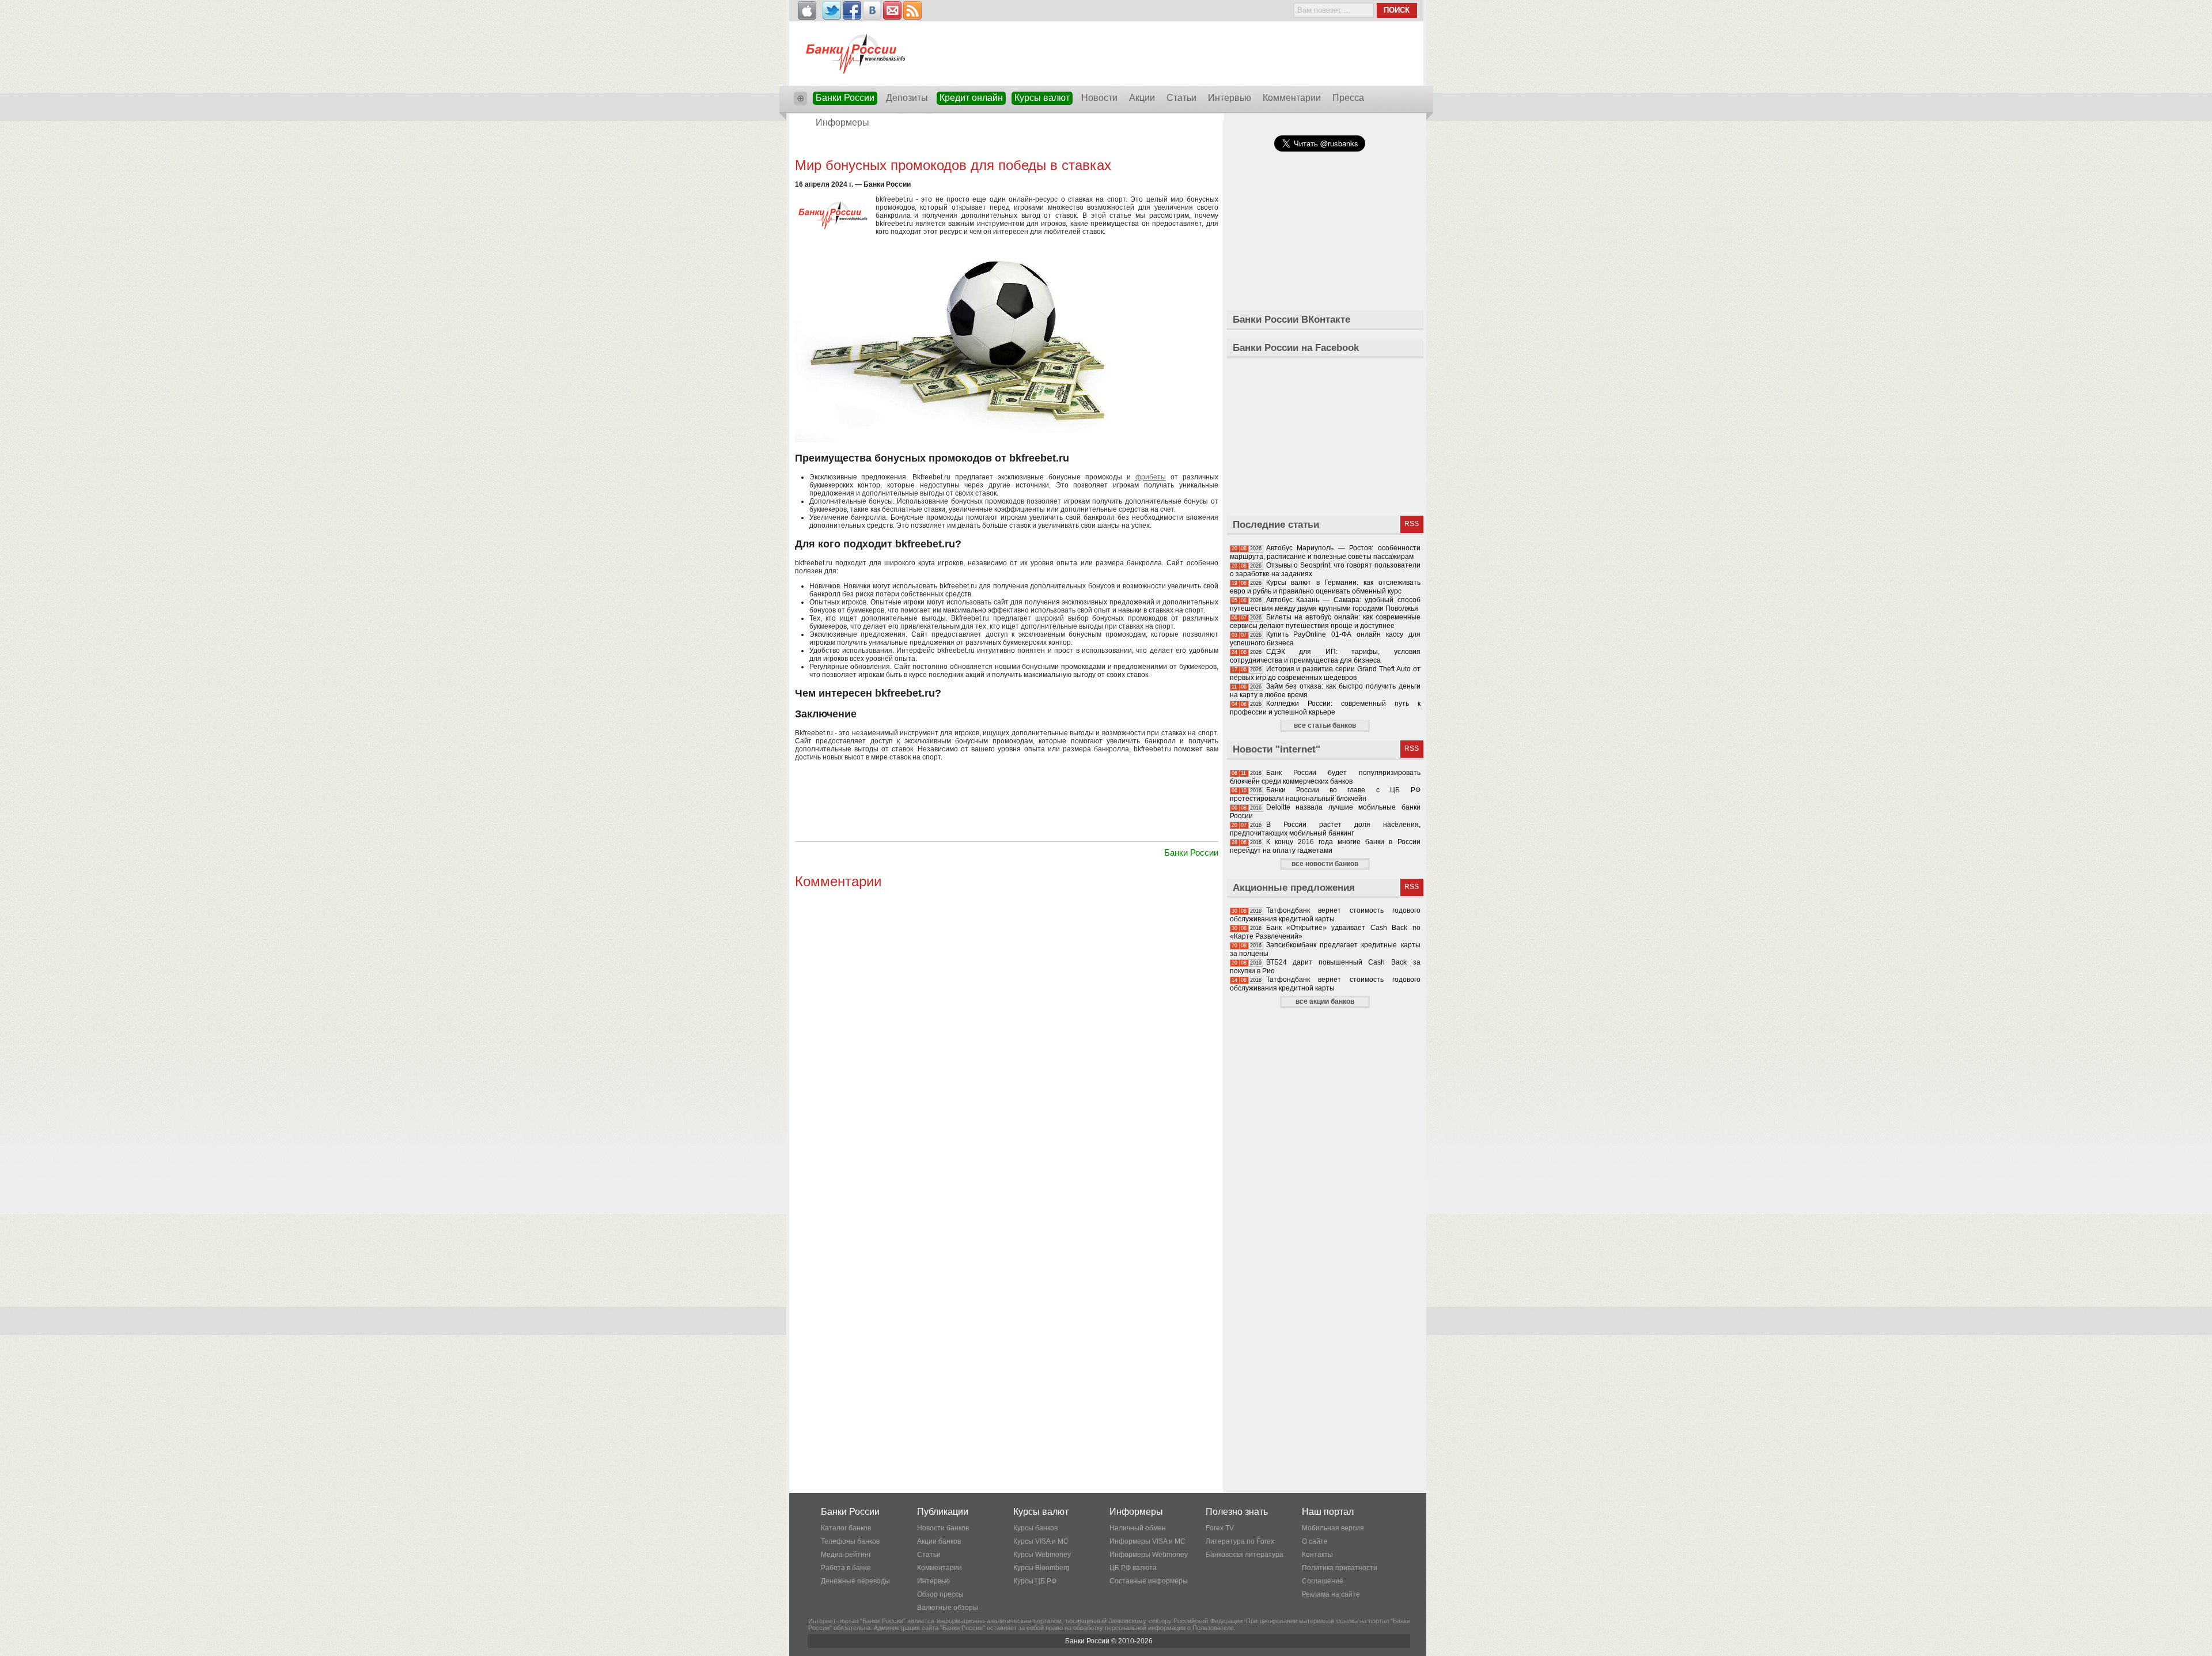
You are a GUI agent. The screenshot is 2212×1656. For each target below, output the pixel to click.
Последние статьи (1276, 525)
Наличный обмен (1138, 1528)
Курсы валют (1042, 98)
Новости (1099, 98)
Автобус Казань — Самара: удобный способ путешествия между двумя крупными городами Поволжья (1325, 604)
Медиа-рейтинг (846, 1555)
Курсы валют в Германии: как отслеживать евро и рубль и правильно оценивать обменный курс (1325, 587)
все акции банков (1325, 1001)
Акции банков (939, 1541)
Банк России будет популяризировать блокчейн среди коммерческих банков (1325, 777)
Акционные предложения (1294, 888)
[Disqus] (1007, 1037)
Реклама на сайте (1331, 1594)
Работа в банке (846, 1568)
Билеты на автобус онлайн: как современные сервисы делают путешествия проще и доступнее (1325, 621)
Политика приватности (1340, 1568)
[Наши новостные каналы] (912, 10)
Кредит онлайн (971, 98)
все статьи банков (1325, 725)
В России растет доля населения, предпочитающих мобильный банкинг (1325, 829)
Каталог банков (846, 1528)
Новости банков (943, 1528)
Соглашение (1323, 1581)
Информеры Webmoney (1149, 1555)
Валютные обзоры (948, 1608)
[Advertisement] (1006, 145)
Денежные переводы (855, 1581)
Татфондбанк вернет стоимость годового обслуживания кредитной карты (1325, 915)
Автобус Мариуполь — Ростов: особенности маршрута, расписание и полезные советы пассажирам (1325, 552)
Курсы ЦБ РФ (1035, 1581)
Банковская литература (1245, 1555)
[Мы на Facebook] (852, 10)
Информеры (842, 122)
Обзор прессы (940, 1594)
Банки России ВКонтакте (1291, 320)
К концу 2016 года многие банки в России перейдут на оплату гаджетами (1325, 846)
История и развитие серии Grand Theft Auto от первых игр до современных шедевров (1325, 673)
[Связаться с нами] (892, 10)
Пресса (1348, 98)
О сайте (1315, 1541)
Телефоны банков (850, 1541)
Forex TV (1220, 1528)
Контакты (1317, 1555)
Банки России (845, 98)
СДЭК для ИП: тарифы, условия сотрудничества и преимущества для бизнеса (1325, 656)
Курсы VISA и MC (1041, 1541)
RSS (1412, 524)
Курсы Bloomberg (1041, 1568)
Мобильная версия (1333, 1528)
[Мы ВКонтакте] (872, 10)
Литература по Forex (1240, 1541)
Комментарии (1292, 98)
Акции (1142, 98)
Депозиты (907, 98)
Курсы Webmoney (1042, 1555)
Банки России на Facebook (1296, 348)
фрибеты (1151, 477)
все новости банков (1325, 864)
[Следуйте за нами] (832, 10)
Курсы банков (1035, 1528)
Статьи (1181, 98)
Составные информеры (1149, 1581)
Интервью (1230, 98)
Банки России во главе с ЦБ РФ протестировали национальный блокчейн (1325, 794)
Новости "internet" (1277, 749)
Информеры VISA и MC (1147, 1541)
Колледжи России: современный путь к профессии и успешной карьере (1325, 708)
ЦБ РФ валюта (1133, 1568)
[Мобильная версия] (807, 10)
